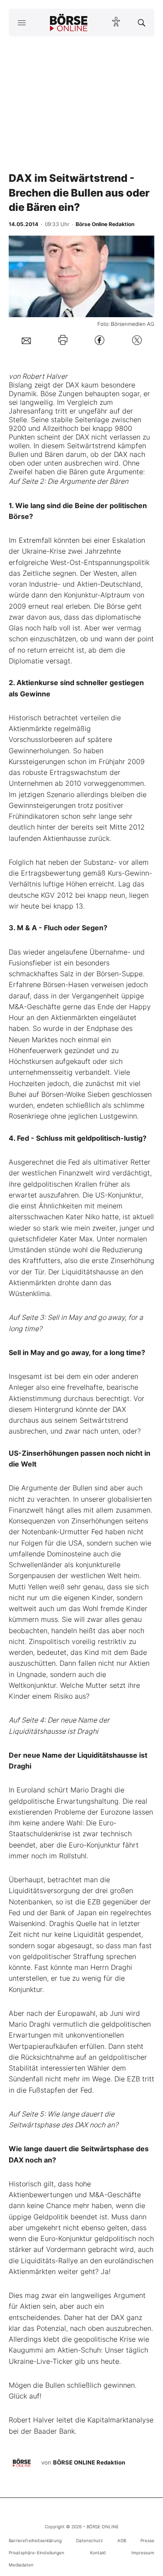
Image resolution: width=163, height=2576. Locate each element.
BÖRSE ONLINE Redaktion (89, 2462)
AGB (122, 2540)
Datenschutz (89, 2540)
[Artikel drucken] (63, 340)
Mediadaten (21, 2565)
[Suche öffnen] (141, 23)
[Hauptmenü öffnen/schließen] (22, 23)
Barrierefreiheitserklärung (35, 2540)
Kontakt (98, 2553)
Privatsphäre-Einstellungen (37, 2553)
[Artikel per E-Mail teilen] (26, 340)
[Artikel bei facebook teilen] (100, 340)
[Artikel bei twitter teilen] (137, 340)
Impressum (143, 2553)
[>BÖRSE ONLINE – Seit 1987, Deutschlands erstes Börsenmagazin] (69, 23)
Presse (147, 2540)
